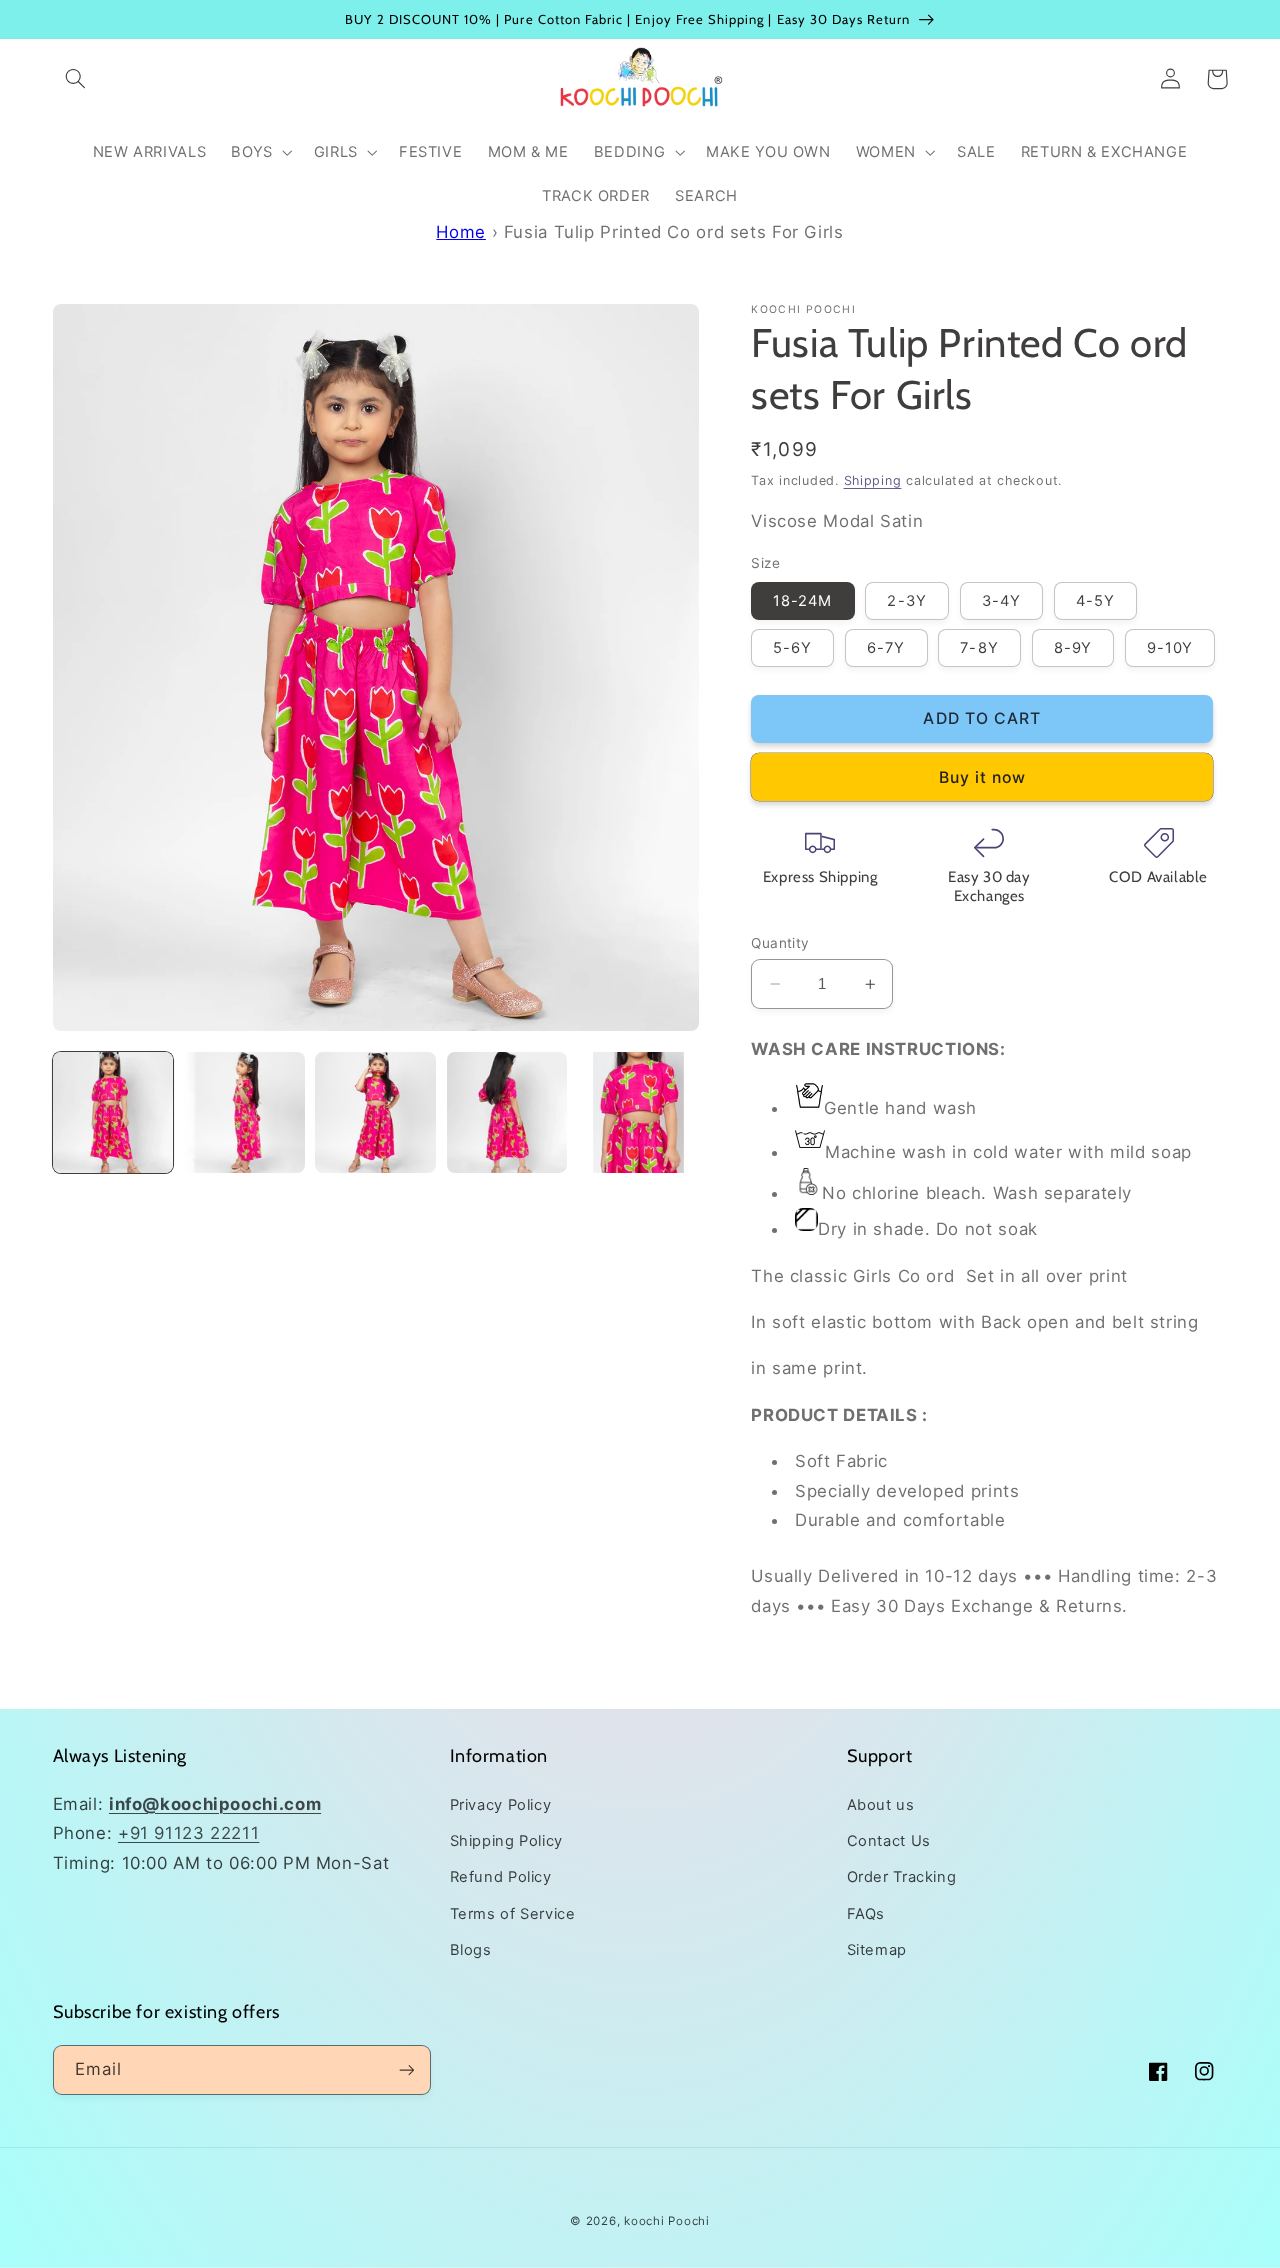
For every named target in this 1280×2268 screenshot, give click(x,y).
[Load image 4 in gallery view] (507, 1112)
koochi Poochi (667, 2221)
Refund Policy (501, 1877)
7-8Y (979, 648)
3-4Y (1001, 601)
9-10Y (1170, 648)
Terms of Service (513, 1914)
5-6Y (792, 648)
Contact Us (889, 1841)
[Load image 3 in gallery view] (375, 1112)
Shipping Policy (506, 1841)
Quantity (780, 943)
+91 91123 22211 (188, 1833)
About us (881, 1805)
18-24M (802, 601)
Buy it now (983, 777)
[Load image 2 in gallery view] (244, 1112)
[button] (76, 79)
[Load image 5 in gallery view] (638, 1112)
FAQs (866, 1914)
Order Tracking (902, 1877)
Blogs (471, 1950)
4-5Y (1095, 601)
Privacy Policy (501, 1805)
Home (461, 232)
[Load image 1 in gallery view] (113, 1112)
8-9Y (1073, 648)
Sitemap (877, 1950)
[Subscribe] (406, 2069)
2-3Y (906, 601)
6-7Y (886, 648)
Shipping (873, 480)
